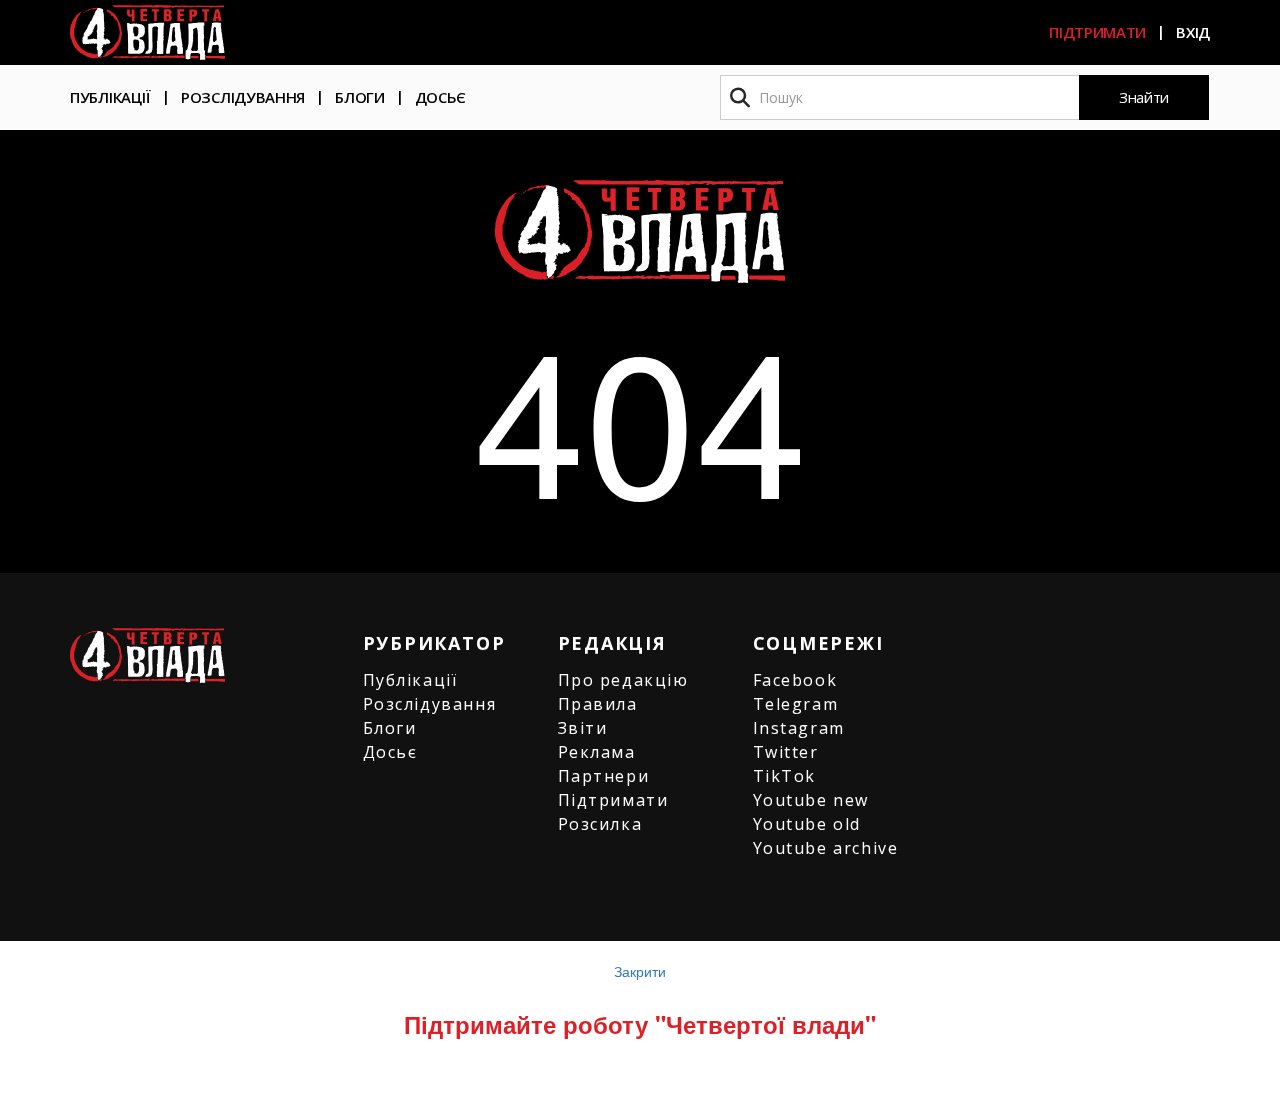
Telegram (796, 704)
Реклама (597, 752)
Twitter (786, 752)
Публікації (110, 97)
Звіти (583, 728)
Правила (598, 704)
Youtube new (811, 800)
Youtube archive (826, 848)
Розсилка (600, 824)
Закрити (640, 971)
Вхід (1193, 32)
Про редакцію (623, 680)
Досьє (441, 97)
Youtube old (807, 824)
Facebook (795, 680)
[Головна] (147, 32)
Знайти (1144, 97)
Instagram (799, 728)
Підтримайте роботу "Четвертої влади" (640, 1024)
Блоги (360, 97)
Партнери (604, 776)
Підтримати (1097, 32)
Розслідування (243, 97)
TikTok (785, 776)
